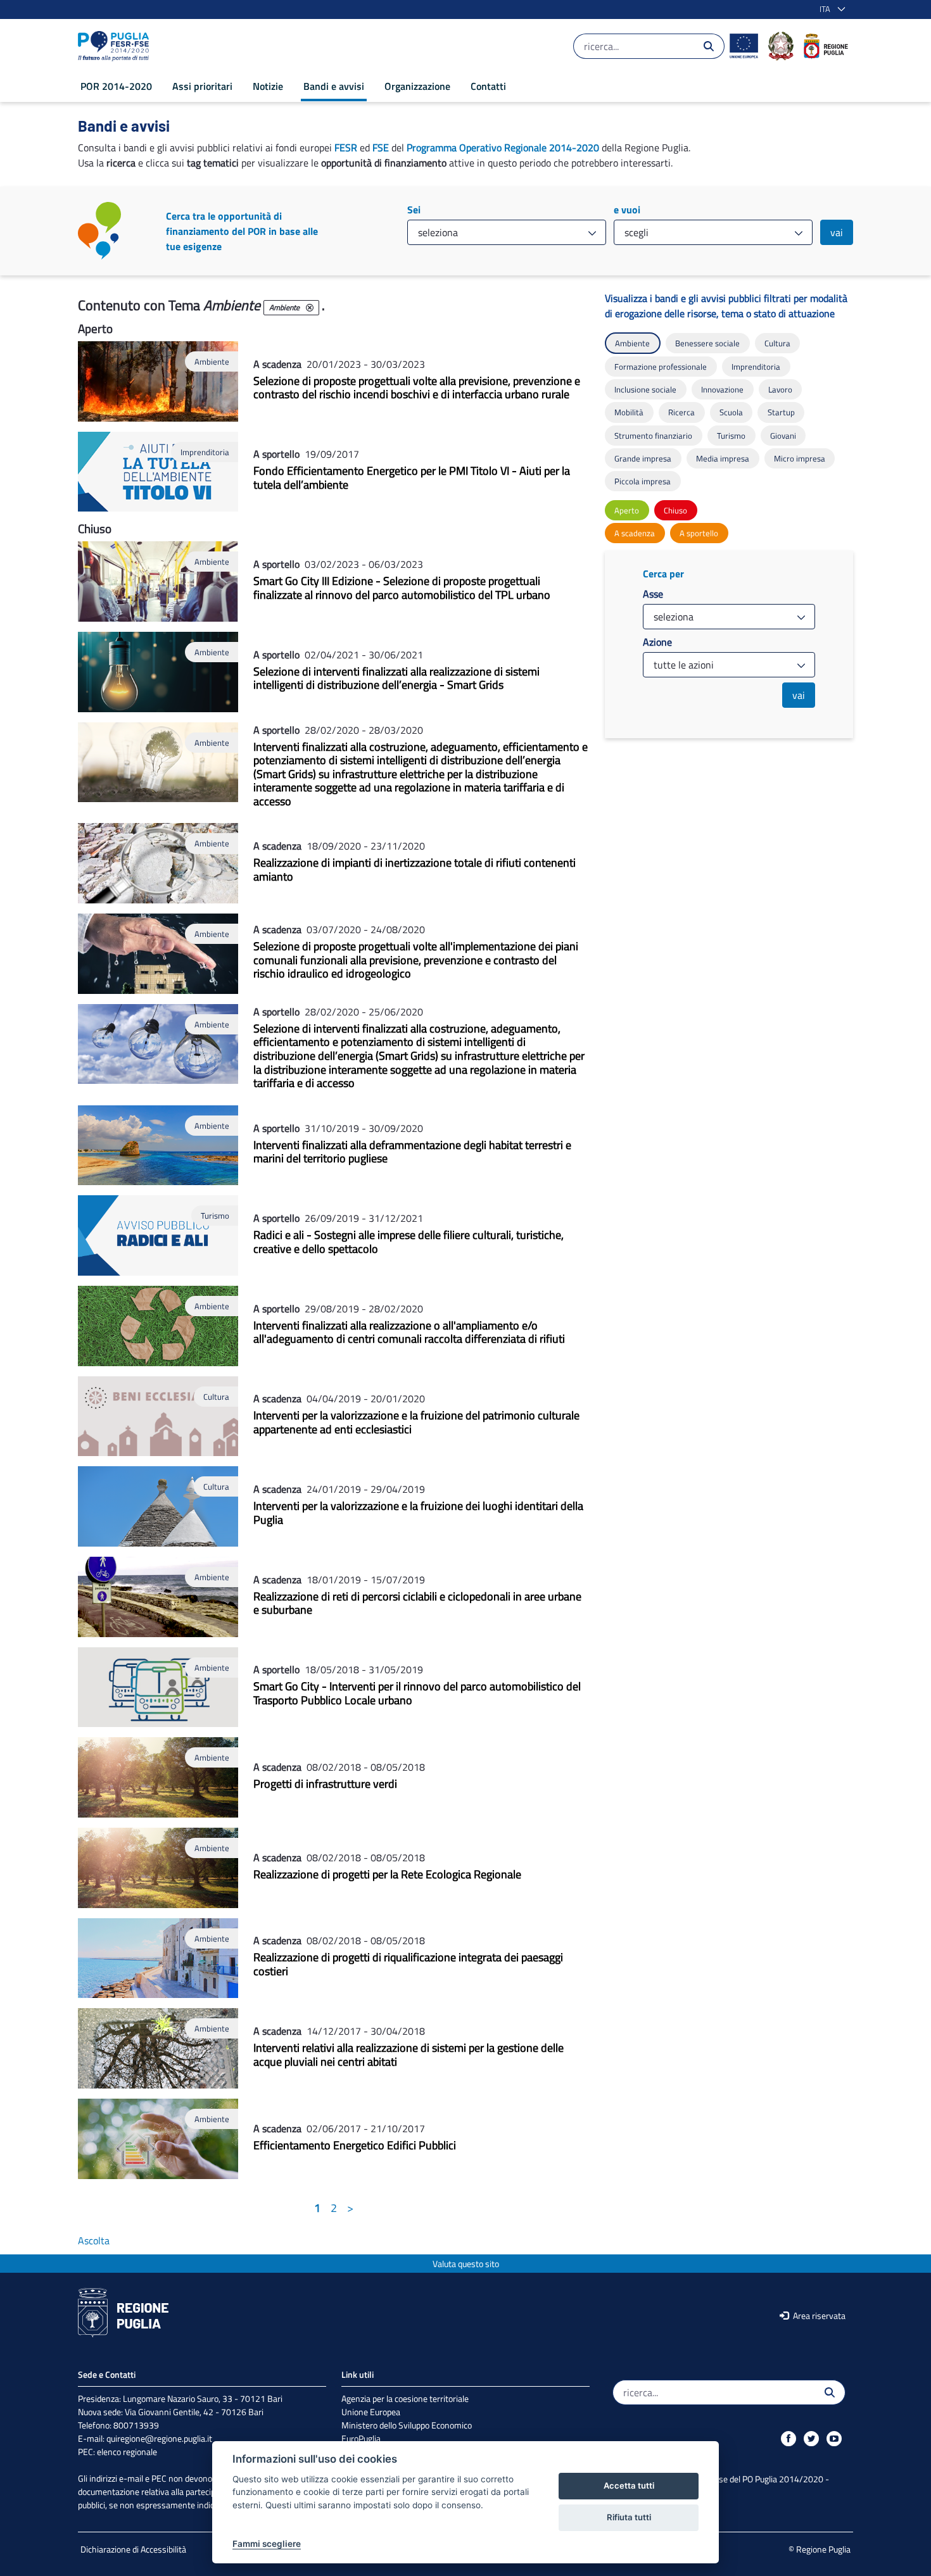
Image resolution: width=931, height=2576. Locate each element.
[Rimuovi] (310, 308)
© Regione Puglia (820, 2549)
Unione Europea (371, 2412)
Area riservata (818, 2315)
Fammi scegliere (267, 2544)
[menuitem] (116, 86)
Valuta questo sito (466, 2264)
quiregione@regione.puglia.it (159, 2438)
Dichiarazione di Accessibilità (133, 2549)
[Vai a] (116, 46)
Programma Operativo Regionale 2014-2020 (503, 148)
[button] (830, 9)
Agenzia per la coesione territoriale (405, 2398)
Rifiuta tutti (629, 2517)
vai (837, 232)
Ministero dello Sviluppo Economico (407, 2425)
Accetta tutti (629, 2485)
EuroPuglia (361, 2438)
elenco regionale (127, 2452)
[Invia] (709, 46)
